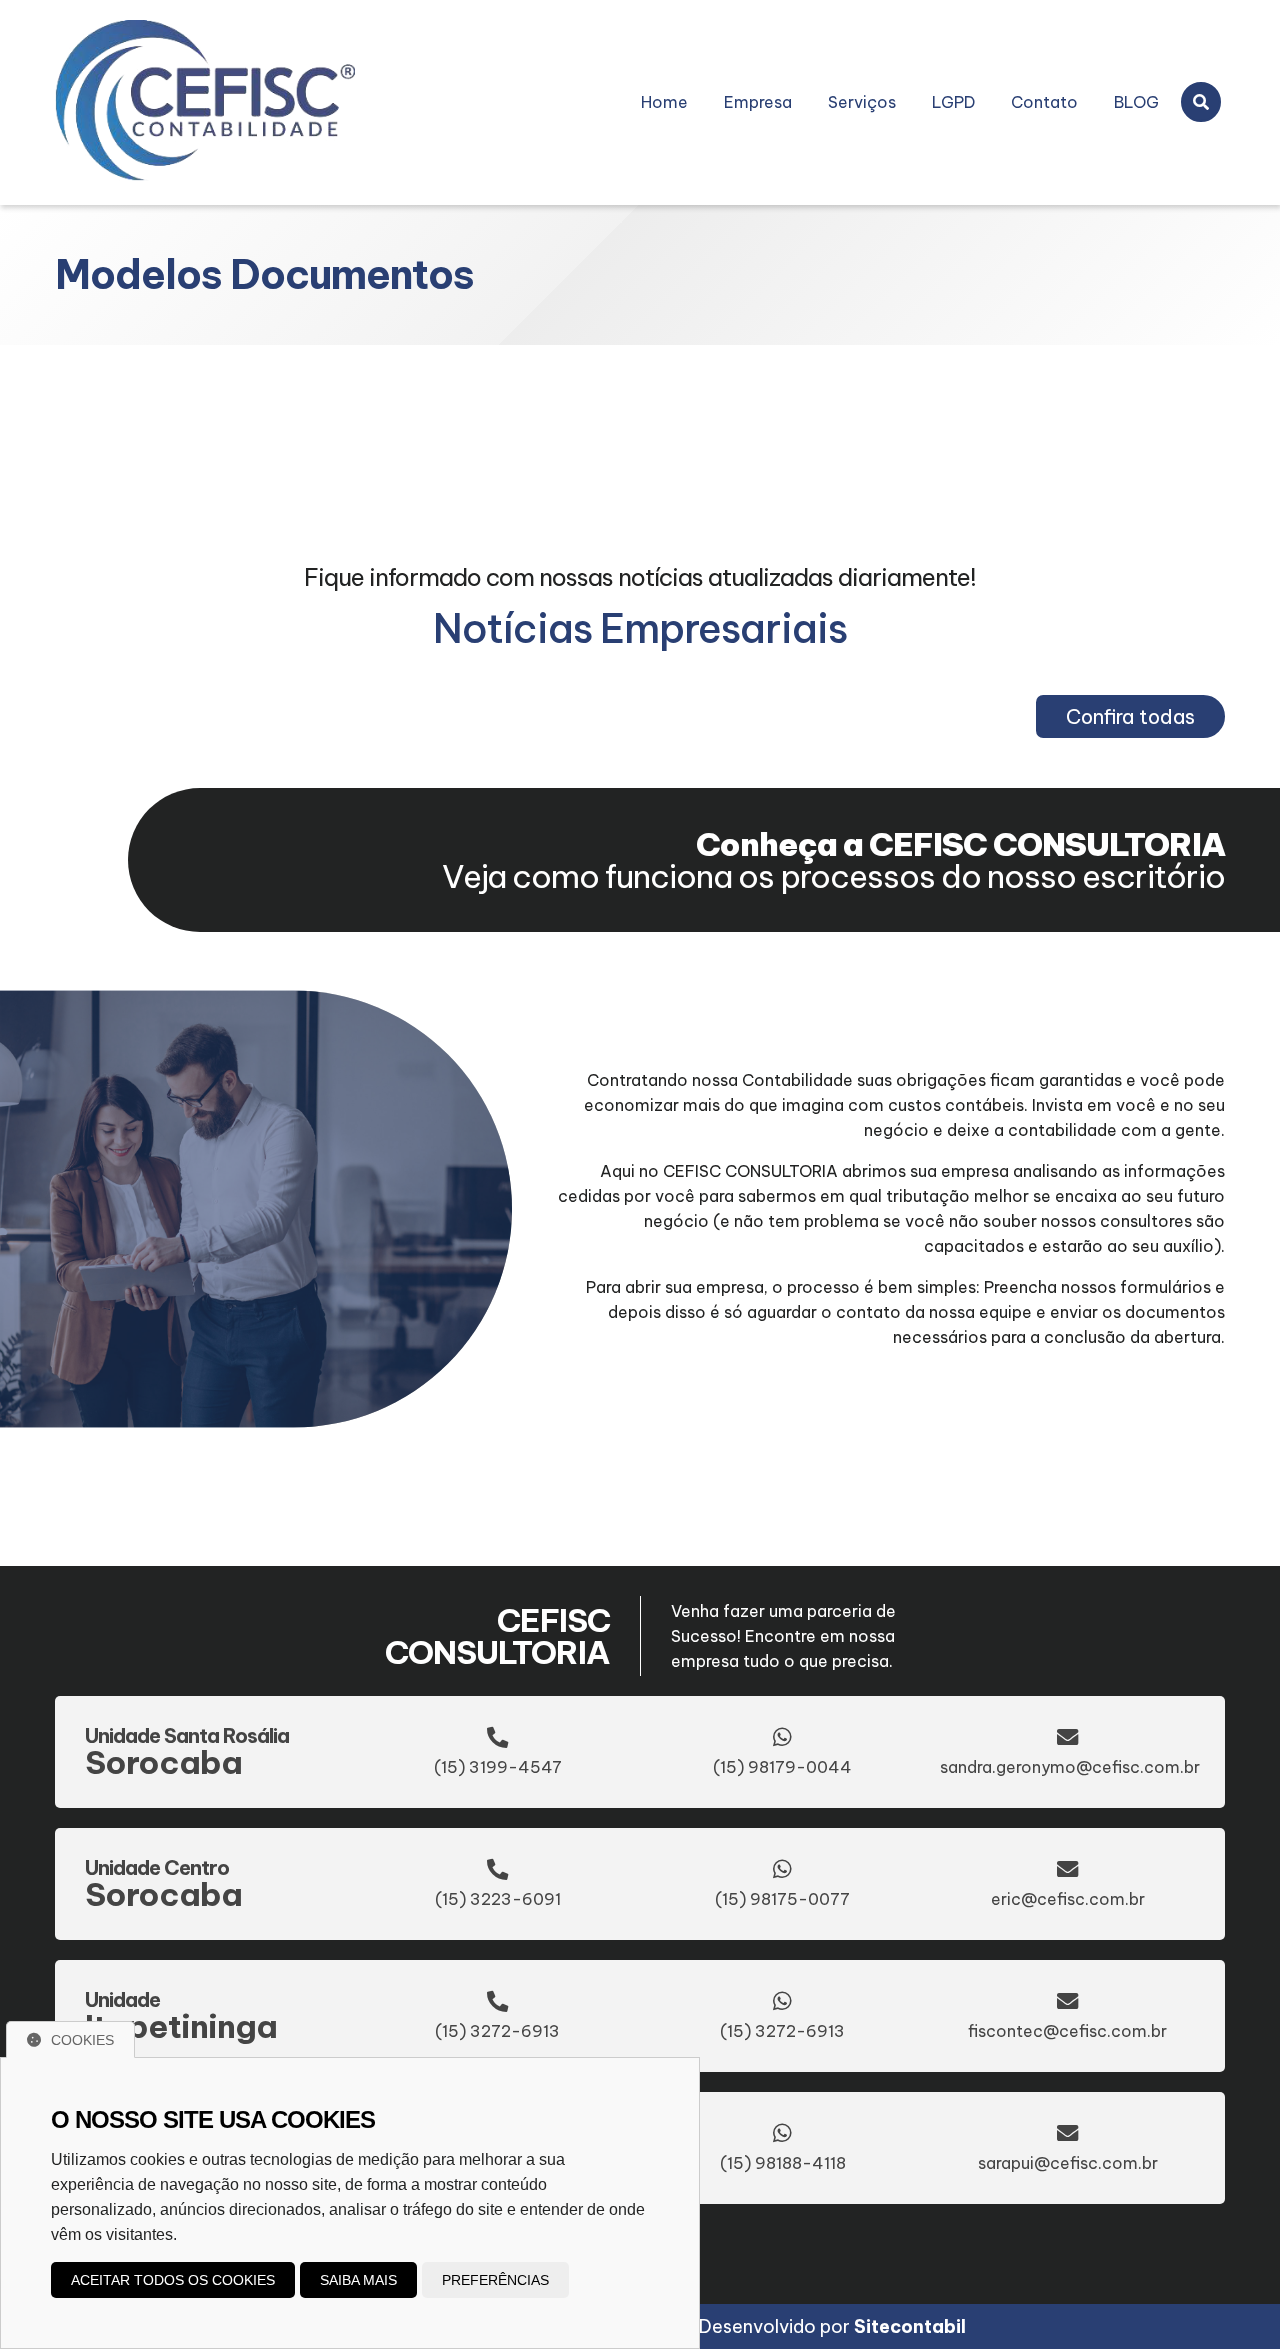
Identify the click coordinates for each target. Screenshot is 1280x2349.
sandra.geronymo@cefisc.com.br (1070, 1767)
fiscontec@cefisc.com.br (1067, 2031)
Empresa (758, 102)
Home (664, 102)
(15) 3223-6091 (498, 1899)
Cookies (82, 2040)
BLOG (1136, 102)
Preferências (495, 2280)
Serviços (862, 102)
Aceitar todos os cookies (173, 2280)
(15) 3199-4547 (498, 1767)
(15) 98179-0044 (782, 1767)
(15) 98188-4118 (783, 2163)
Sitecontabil (910, 2326)
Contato (1044, 102)
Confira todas (1130, 716)
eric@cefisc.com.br (1068, 1899)
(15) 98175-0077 (782, 1899)
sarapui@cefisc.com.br (1068, 2163)
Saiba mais (358, 2280)
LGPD (953, 102)
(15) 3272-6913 (497, 2031)
